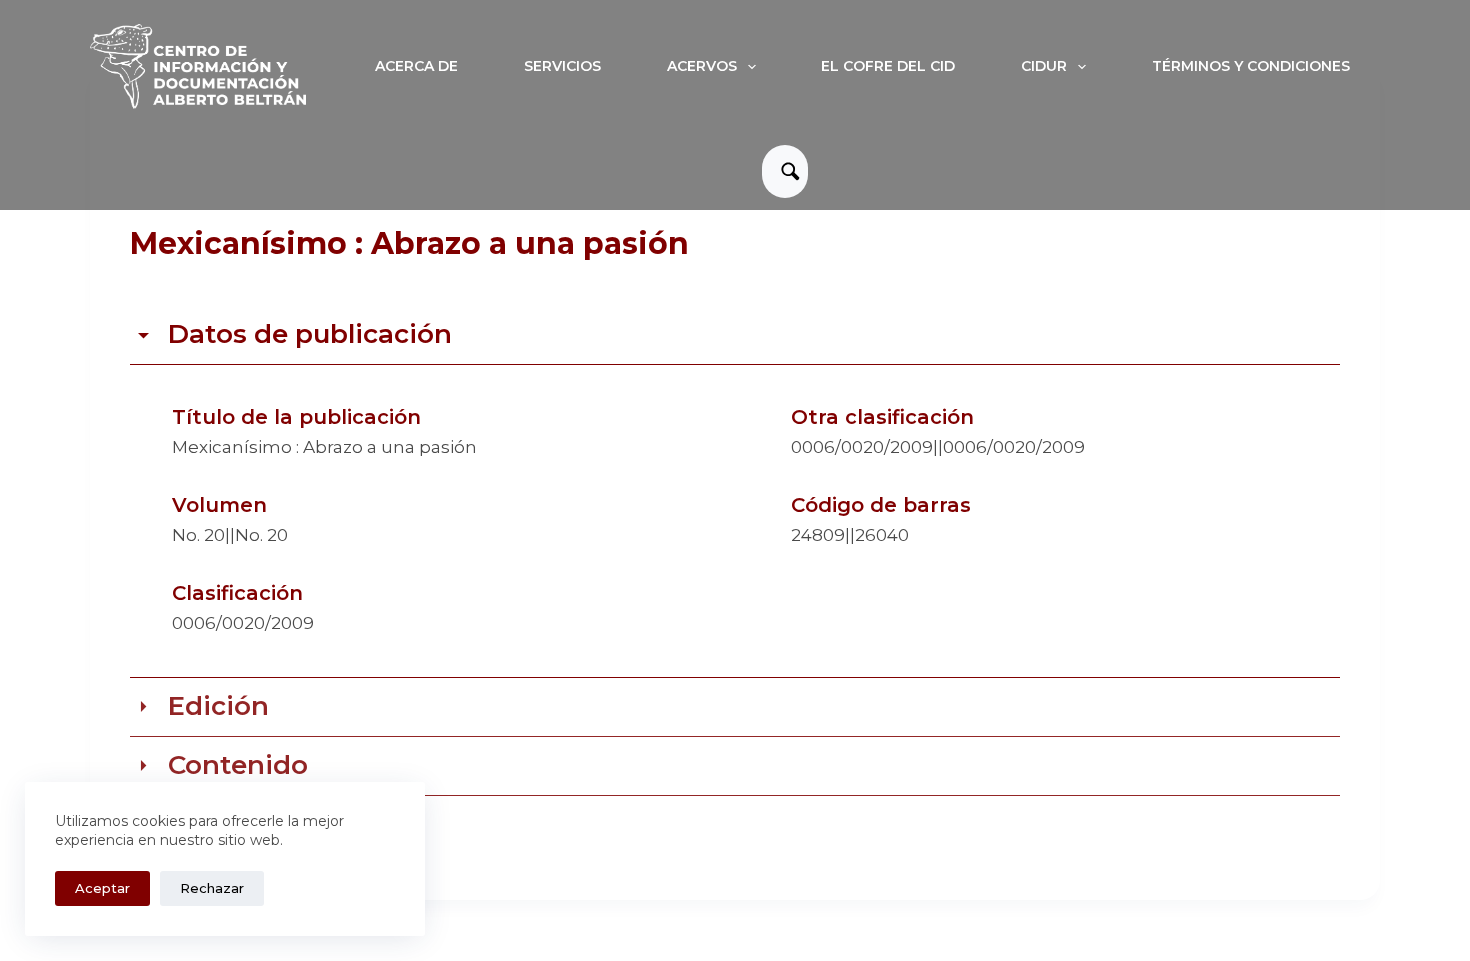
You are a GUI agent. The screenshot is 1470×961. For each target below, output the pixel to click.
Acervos (702, 66)
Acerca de (416, 66)
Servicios (562, 66)
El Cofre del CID (888, 66)
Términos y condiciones (1251, 66)
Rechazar (212, 888)
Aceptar (102, 888)
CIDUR (1044, 66)
